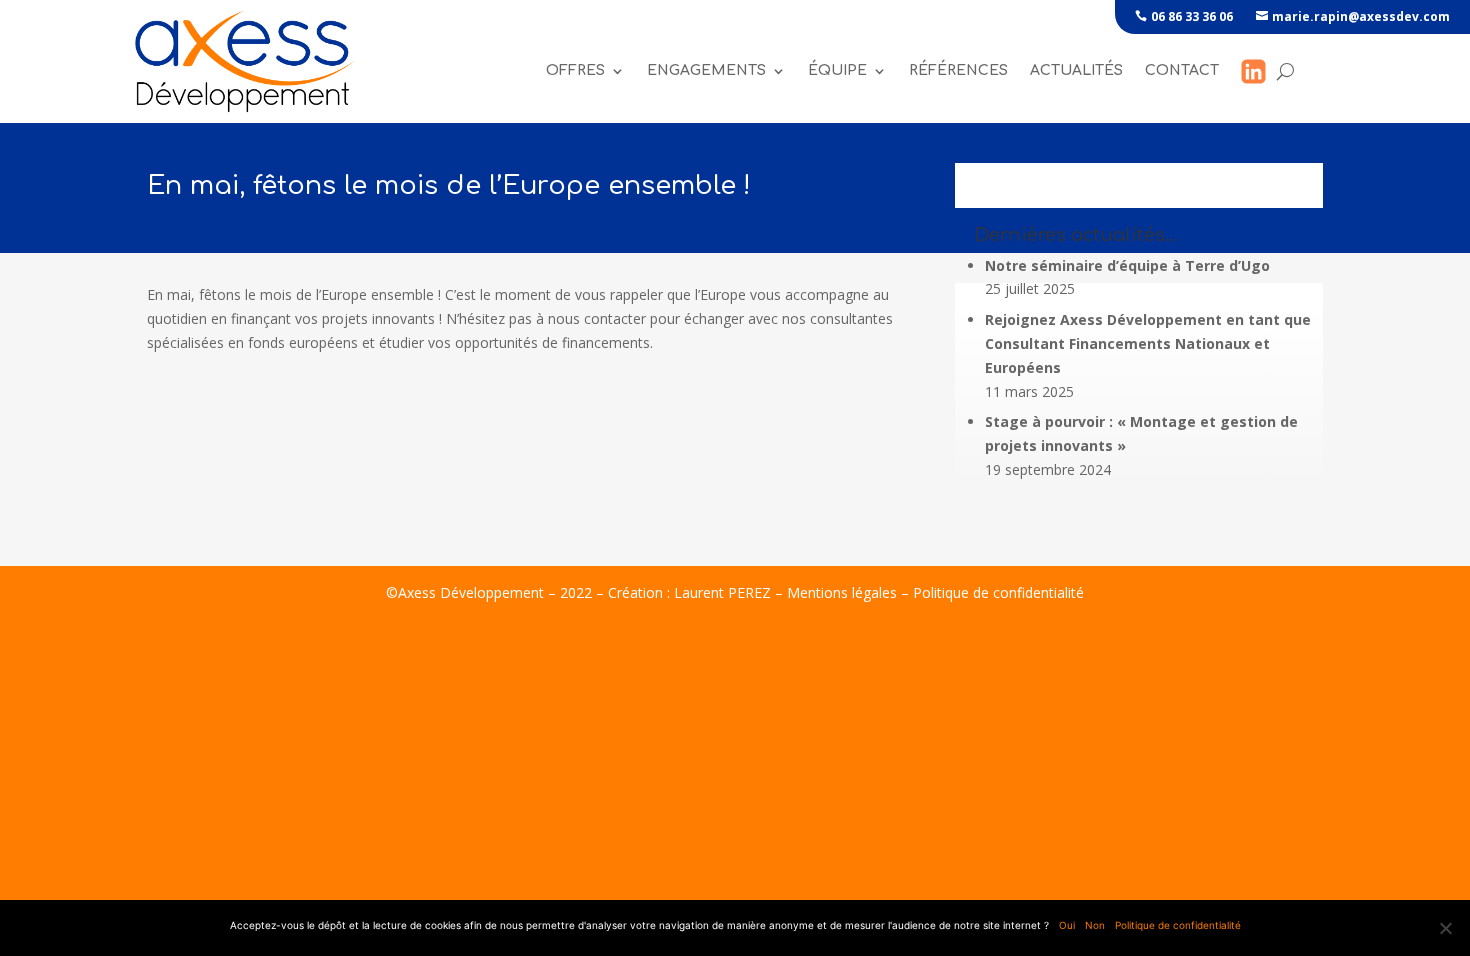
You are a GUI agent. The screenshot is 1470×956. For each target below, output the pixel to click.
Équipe (837, 70)
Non (1095, 925)
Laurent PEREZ (722, 592)
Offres (575, 70)
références (958, 70)
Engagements (706, 70)
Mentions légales (842, 592)
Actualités (1076, 70)
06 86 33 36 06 (1192, 16)
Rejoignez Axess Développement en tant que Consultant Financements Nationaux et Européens (1148, 343)
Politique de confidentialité (998, 592)
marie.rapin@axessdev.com (1361, 16)
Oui (1067, 925)
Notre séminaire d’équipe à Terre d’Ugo (1127, 265)
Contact (1182, 70)
